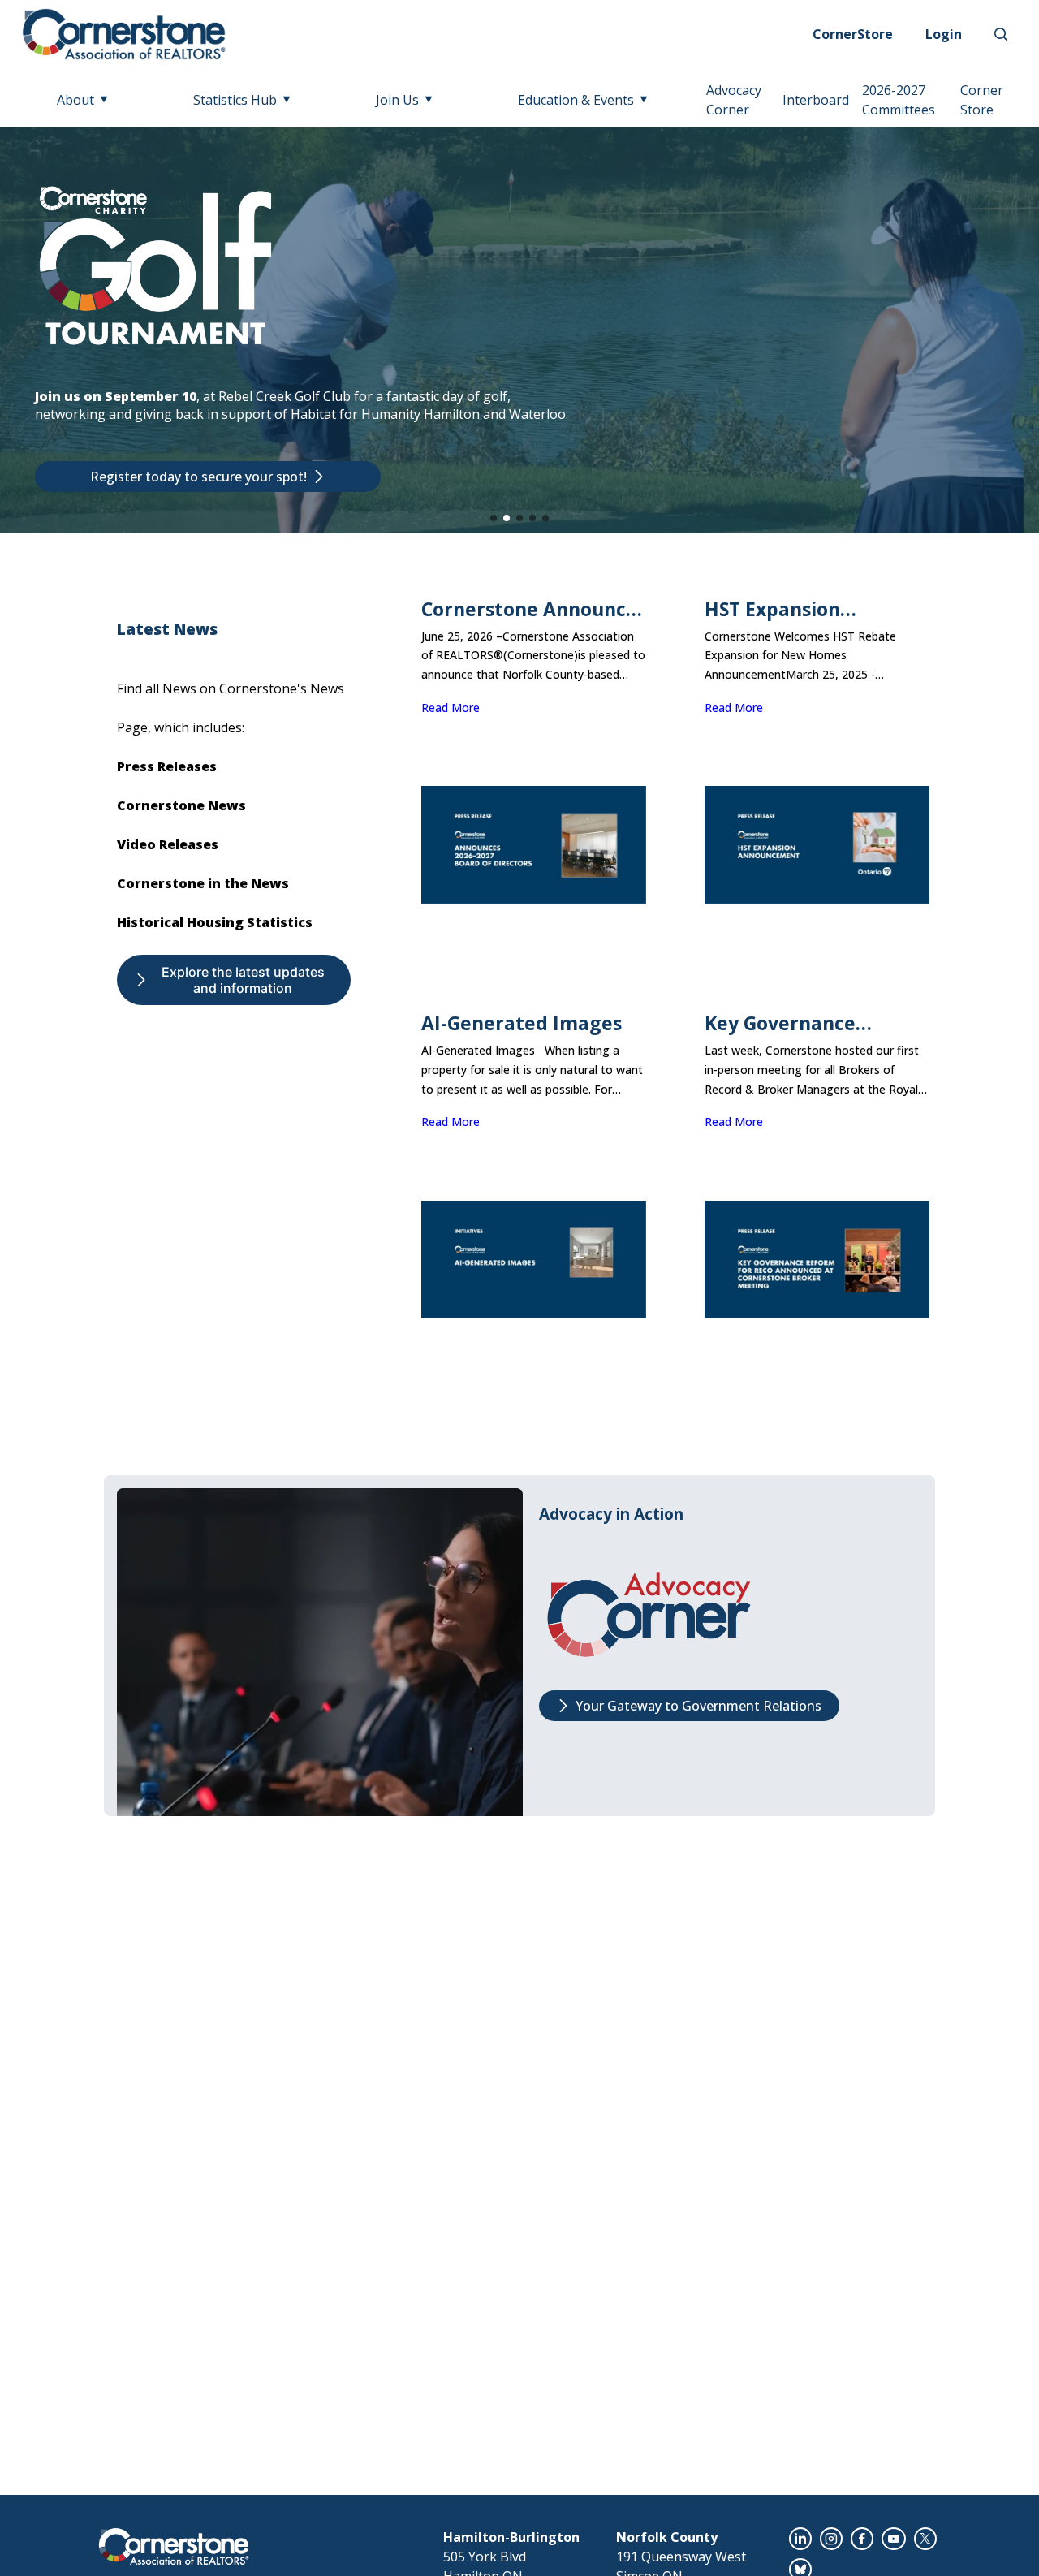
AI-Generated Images (522, 1023)
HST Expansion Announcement (777, 609)
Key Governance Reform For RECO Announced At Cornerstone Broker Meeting (798, 1023)
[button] (494, 518)
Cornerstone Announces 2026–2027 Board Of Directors (534, 609)
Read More (451, 708)
